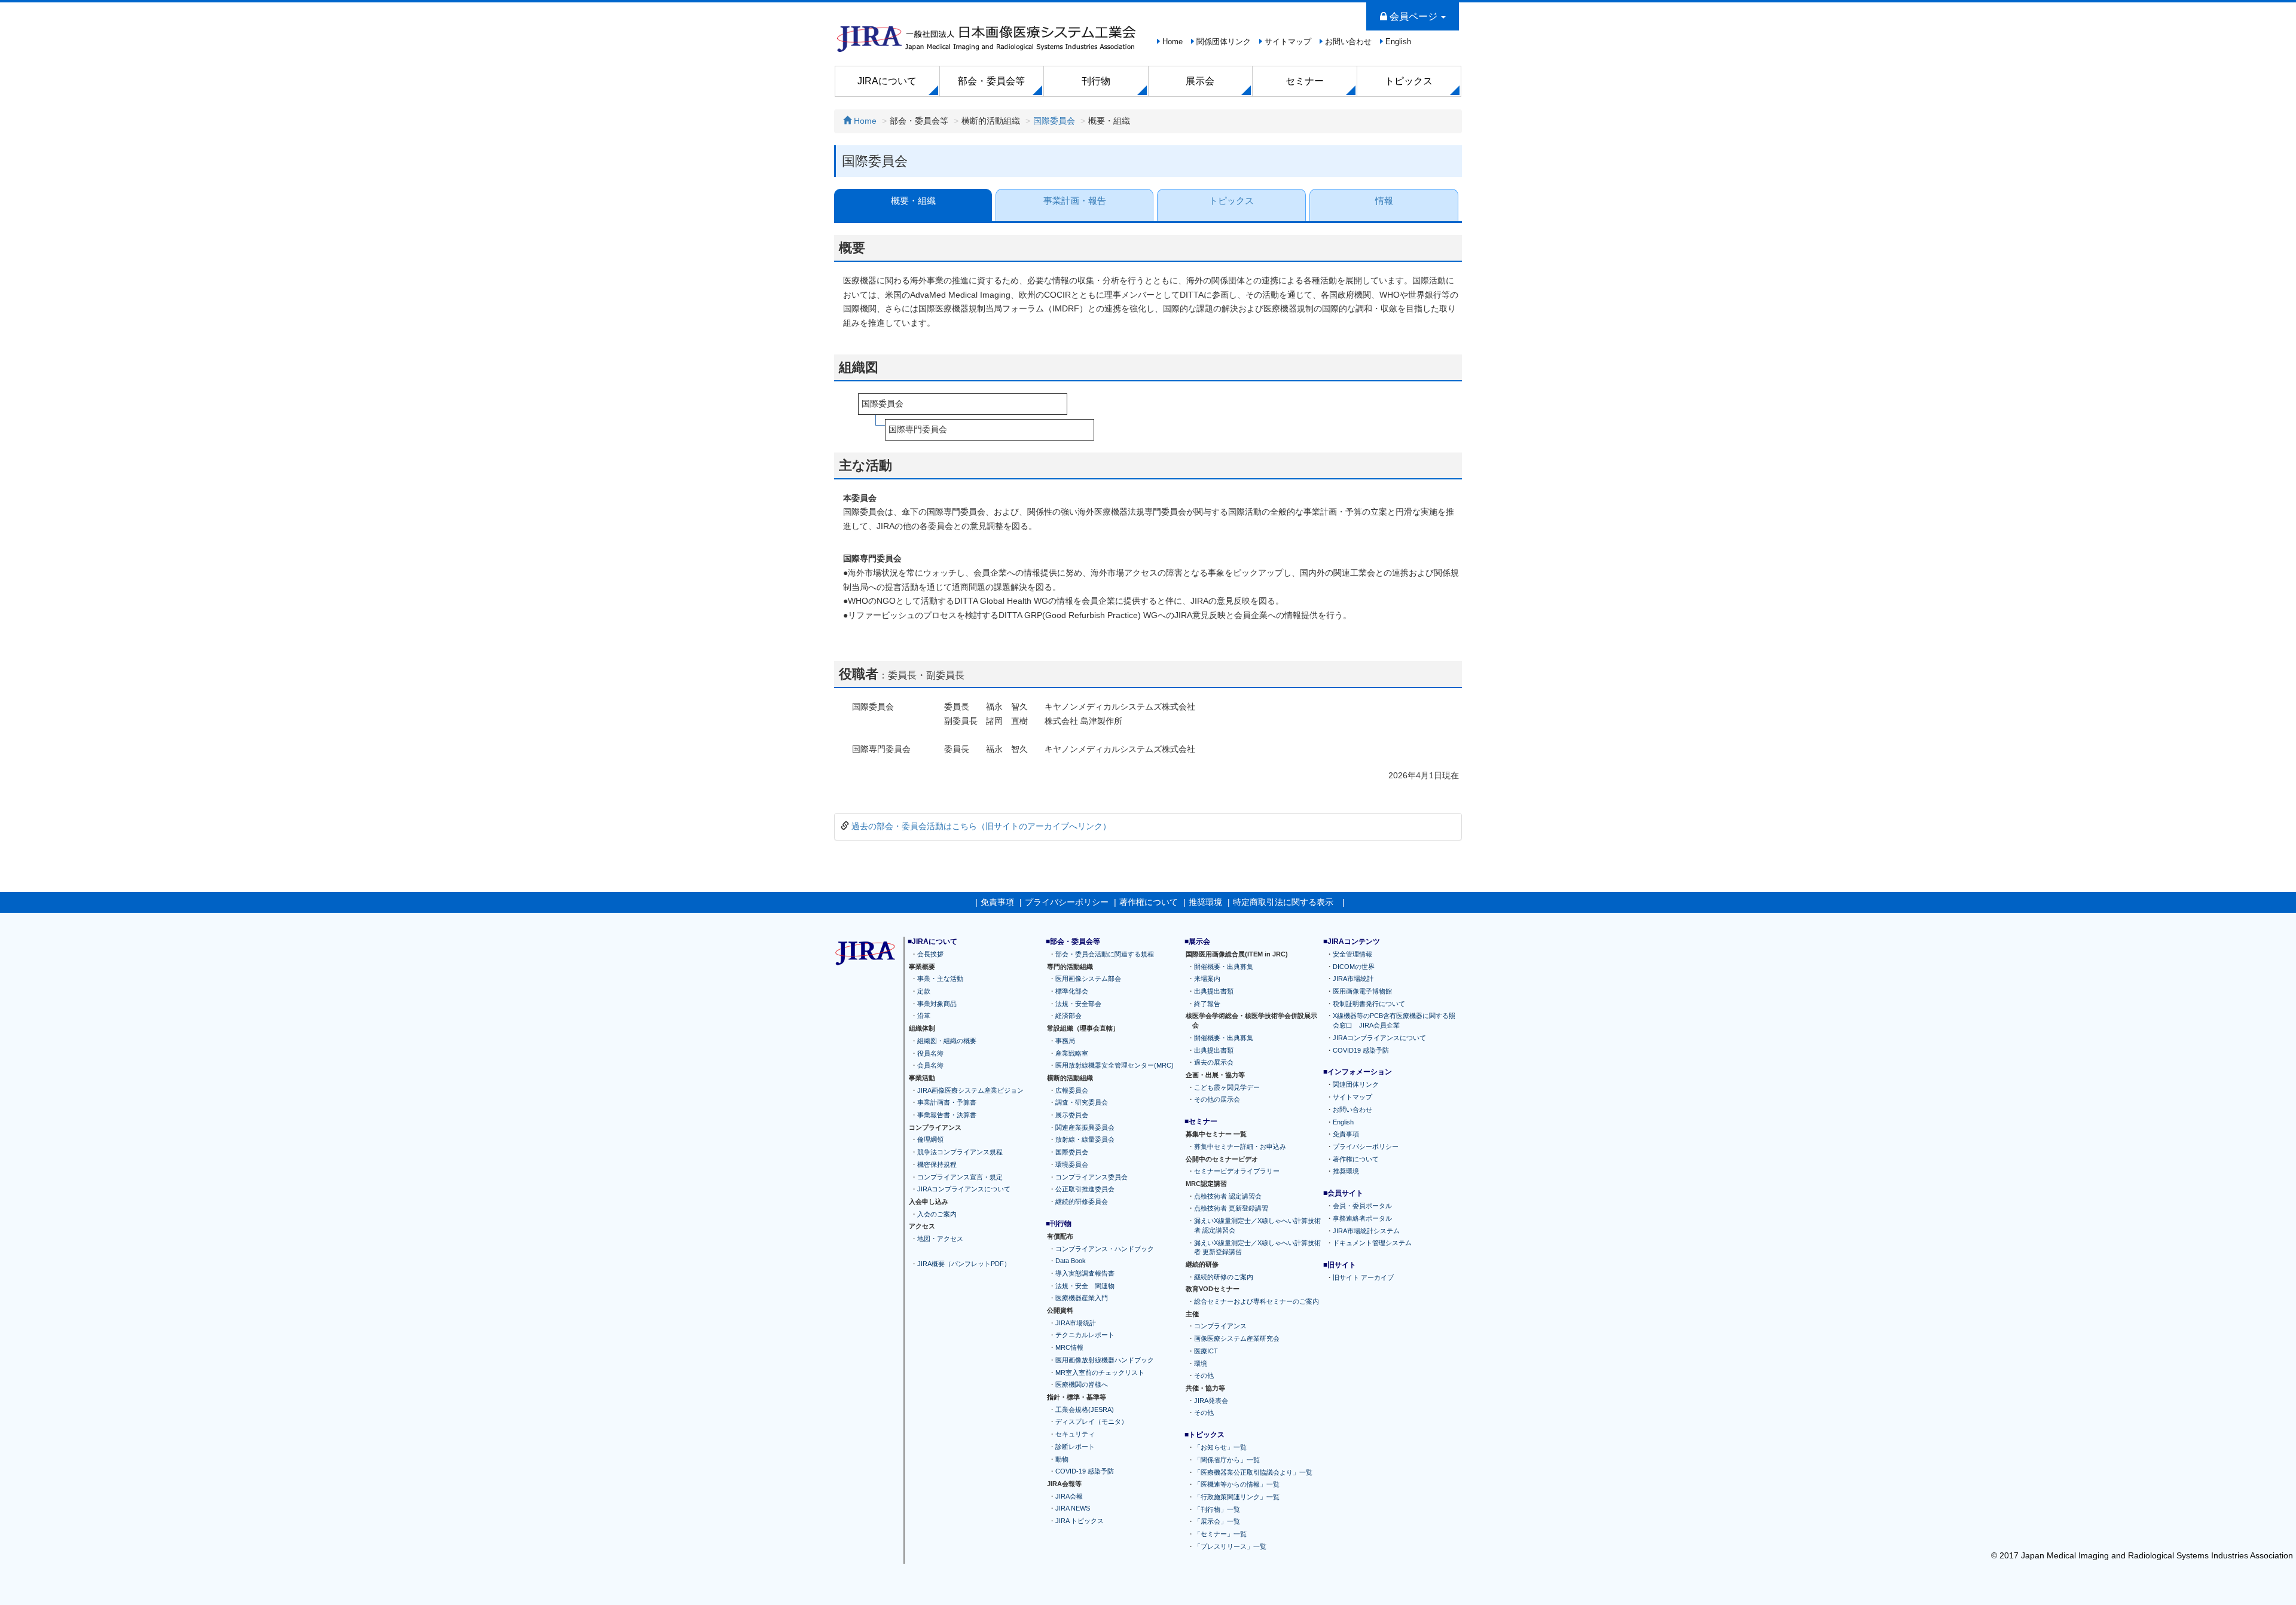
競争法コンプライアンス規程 (960, 1152)
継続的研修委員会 (1082, 1202)
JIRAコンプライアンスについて (964, 1189)
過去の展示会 (1214, 1062)
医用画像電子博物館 (1362, 991)
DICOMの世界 (1354, 966)
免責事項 (997, 902)
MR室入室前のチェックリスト (1100, 1372)
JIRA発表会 (1211, 1400)
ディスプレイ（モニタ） (1091, 1421)
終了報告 (1207, 1003)
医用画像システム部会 (1088, 979)
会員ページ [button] (1413, 16)
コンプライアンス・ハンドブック (1105, 1248)
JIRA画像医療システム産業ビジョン (970, 1090)
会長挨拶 (930, 953)
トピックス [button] (1409, 81)
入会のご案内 (937, 1213)
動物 (1062, 1459)
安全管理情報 (1352, 953)
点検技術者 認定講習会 (1228, 1196)
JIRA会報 (1069, 1496)
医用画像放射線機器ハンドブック (1105, 1359)
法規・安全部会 (1078, 1003)
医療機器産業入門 (1082, 1298)
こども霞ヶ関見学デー (1227, 1087)
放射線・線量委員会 (1085, 1139)
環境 (1201, 1363)
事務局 (1065, 1040)
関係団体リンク (1224, 42)
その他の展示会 (1217, 1099)
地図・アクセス (940, 1239)
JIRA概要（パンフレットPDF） (964, 1263)
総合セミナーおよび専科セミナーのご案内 (1257, 1301)
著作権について (1149, 902)
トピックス (1231, 201)
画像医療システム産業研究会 (1237, 1338)
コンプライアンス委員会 (1091, 1176)
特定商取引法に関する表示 (1283, 902)
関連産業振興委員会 (1085, 1127)
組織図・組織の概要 (947, 1040)
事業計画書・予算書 (947, 1102)
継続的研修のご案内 (1224, 1276)
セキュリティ (1075, 1434)
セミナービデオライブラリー (1237, 1171)
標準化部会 (1072, 991)
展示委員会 (1072, 1115)
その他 (1204, 1375)
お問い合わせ (1348, 42)
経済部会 (1068, 1016)
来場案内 (1207, 979)
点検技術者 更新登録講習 (1231, 1208)
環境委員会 (1072, 1164)
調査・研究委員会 (1082, 1102)
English (1398, 42)
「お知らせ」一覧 (1220, 1447)
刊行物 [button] (1096, 81)
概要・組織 (913, 201)
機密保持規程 (937, 1164)
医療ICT (1206, 1350)
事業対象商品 (937, 1003)
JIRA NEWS (1073, 1508)
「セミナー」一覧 (1220, 1534)
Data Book (1071, 1261)
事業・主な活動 (940, 979)
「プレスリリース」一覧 (1230, 1546)
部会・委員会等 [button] (991, 81)
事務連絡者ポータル (1362, 1218)
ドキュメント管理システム (1372, 1243)
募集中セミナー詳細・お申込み (1240, 1146)
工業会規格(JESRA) (1085, 1409)
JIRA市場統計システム (1366, 1230)
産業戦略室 (1072, 1053)
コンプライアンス (1220, 1326)
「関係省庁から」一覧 (1227, 1459)
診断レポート (1075, 1446)
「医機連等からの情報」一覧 (1237, 1484)
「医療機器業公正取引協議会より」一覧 (1253, 1472)
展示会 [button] (1200, 81)
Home (1173, 42)
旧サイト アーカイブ (1363, 1277)
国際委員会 (1054, 121)
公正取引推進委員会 (1085, 1189)
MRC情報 (1069, 1347)
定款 (924, 991)
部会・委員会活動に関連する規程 (1105, 953)
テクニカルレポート (1085, 1335)
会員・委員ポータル (1362, 1206)
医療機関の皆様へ (1082, 1384)
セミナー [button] (1305, 81)
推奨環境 (1205, 902)
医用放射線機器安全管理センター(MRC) (1115, 1065)
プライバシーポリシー (1067, 902)
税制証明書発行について (1369, 1003)
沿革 (924, 1016)
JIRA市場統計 (1076, 1322)
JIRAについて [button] (887, 81)
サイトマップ (1288, 42)
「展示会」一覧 (1217, 1521)
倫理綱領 (930, 1139)
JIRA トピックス (1080, 1521)
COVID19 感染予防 (1361, 1050)
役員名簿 (930, 1053)
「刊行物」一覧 (1217, 1509)
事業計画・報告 (1075, 201)
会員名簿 (930, 1065)
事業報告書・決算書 (947, 1115)
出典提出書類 (1214, 991)
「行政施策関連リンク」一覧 (1237, 1497)
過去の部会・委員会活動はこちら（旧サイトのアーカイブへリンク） (981, 826)
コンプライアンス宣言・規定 (960, 1176)
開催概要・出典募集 (1224, 966)
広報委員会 (1072, 1090)
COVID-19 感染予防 (1085, 1471)
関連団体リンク (1356, 1084)
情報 (1384, 201)
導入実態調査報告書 (1085, 1273)
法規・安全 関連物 (1085, 1285)
